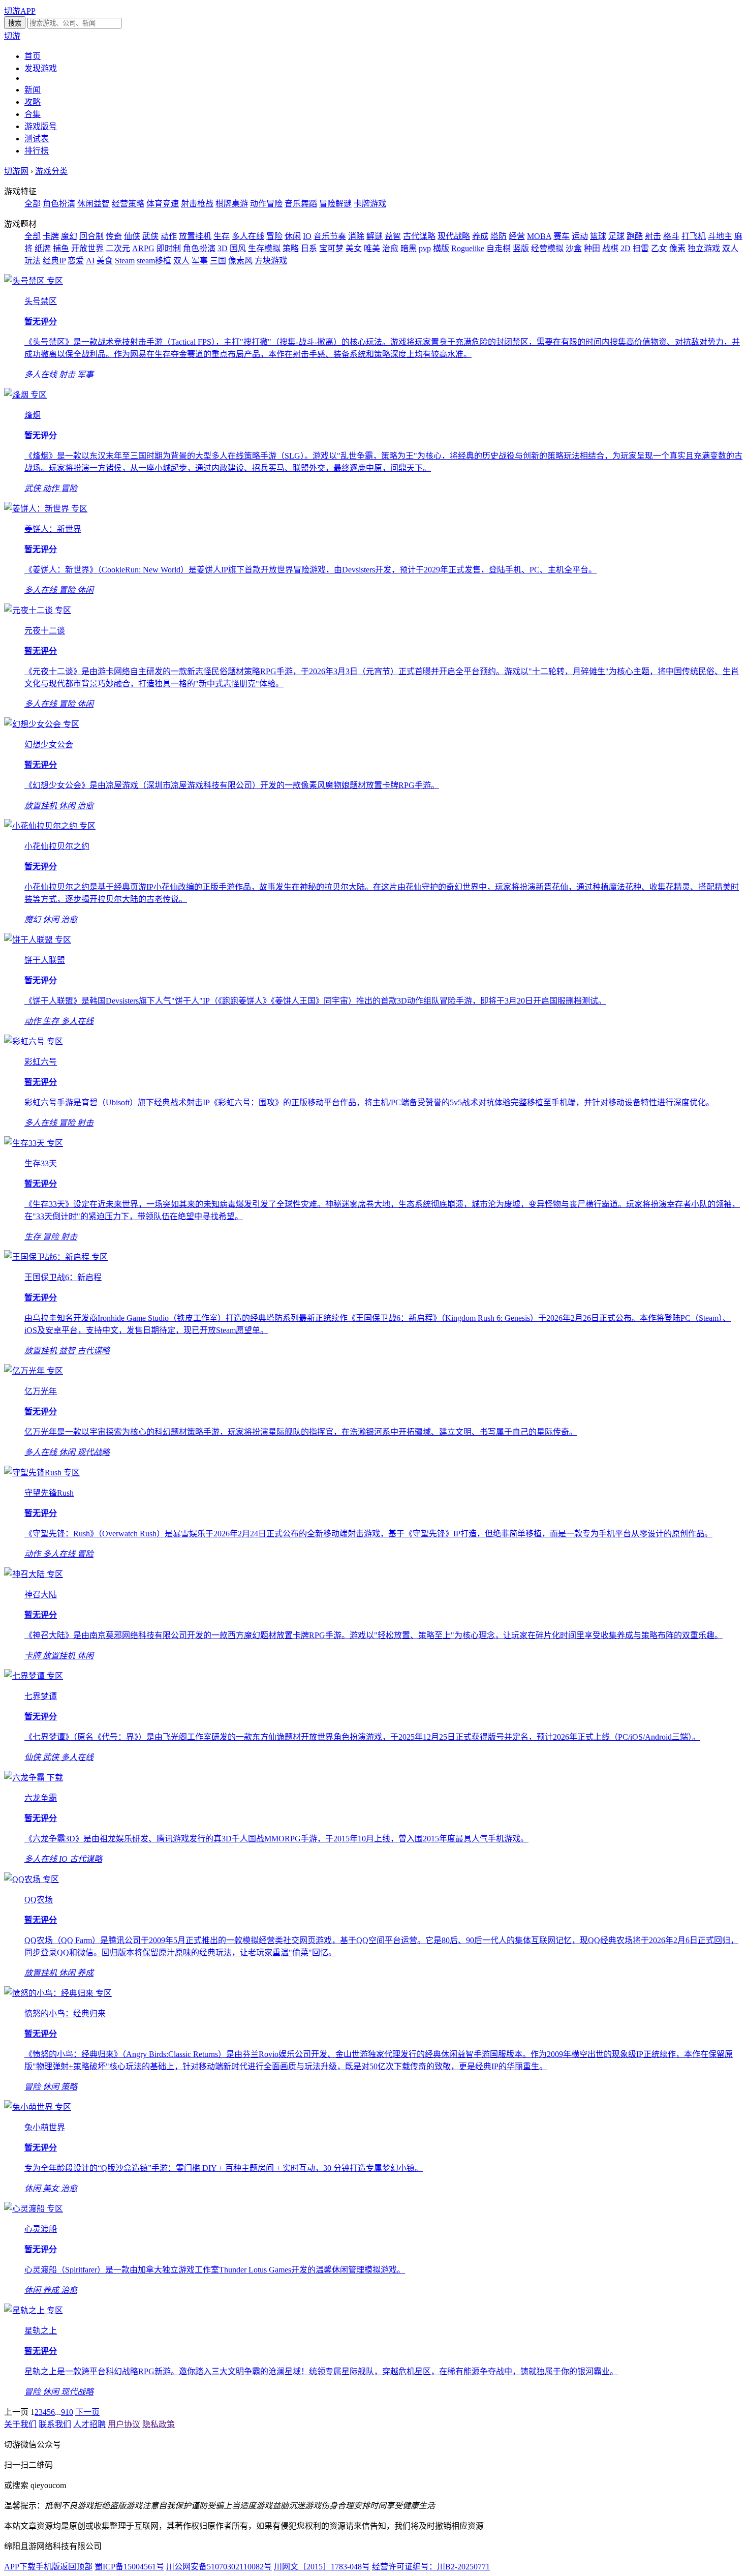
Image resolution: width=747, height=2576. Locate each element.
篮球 (598, 236)
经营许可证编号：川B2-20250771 (431, 2567)
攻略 (33, 102)
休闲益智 (94, 204)
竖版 (521, 248)
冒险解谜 (335, 204)
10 (69, 2412)
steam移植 (154, 261)
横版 (441, 248)
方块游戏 (271, 261)
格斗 (671, 236)
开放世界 (87, 248)
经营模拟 (547, 248)
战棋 (610, 248)
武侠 (150, 236)
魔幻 (69, 236)
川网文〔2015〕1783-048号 (322, 2567)
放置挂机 (195, 236)
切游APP (20, 11)
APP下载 (20, 2567)
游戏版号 (41, 126)
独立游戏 (704, 248)
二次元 (118, 248)
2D (626, 248)
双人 (181, 261)
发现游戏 (41, 68)
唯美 (372, 248)
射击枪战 (197, 204)
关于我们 (20, 2424)
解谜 (375, 236)
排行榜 (37, 151)
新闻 (33, 90)
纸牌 (43, 248)
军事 (200, 261)
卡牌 (51, 236)
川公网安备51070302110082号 (219, 2567)
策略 (291, 248)
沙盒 (574, 248)
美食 (105, 261)
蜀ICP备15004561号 (129, 2567)
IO (307, 236)
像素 (677, 248)
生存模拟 (264, 248)
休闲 (293, 236)
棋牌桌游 (232, 204)
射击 (653, 236)
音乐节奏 (330, 236)
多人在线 (248, 236)
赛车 (562, 236)
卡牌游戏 (370, 204)
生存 (222, 236)
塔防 (499, 236)
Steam (125, 261)
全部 (33, 204)
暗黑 (409, 248)
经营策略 (128, 204)
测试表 (37, 139)
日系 (309, 248)
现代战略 (454, 236)
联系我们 (55, 2424)
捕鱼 (61, 248)
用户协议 (124, 2424)
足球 (616, 236)
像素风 (240, 261)
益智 (393, 236)
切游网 (16, 171)
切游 (12, 36)
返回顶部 (76, 2567)
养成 (480, 236)
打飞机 (694, 236)
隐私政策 (159, 2424)
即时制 (169, 248)
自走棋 (499, 248)
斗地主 (720, 236)
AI (90, 261)
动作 (169, 236)
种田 (592, 248)
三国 (218, 261)
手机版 (48, 2567)
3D (223, 248)
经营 (517, 236)
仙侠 (132, 236)
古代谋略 (419, 236)
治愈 (390, 248)
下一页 (87, 2412)
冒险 (274, 236)
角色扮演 (59, 204)
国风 (238, 248)
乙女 (659, 248)
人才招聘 (89, 2424)
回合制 (91, 236)
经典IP (54, 261)
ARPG (143, 248)
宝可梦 (331, 248)
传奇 (114, 236)
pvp (425, 248)
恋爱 (76, 261)
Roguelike (468, 248)
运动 (580, 236)
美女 (354, 248)
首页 (33, 56)
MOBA (539, 236)
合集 (33, 114)
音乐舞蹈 (301, 204)
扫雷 (641, 248)
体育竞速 (163, 204)
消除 (356, 236)
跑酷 (635, 236)
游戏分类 (51, 171)
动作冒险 (266, 204)
